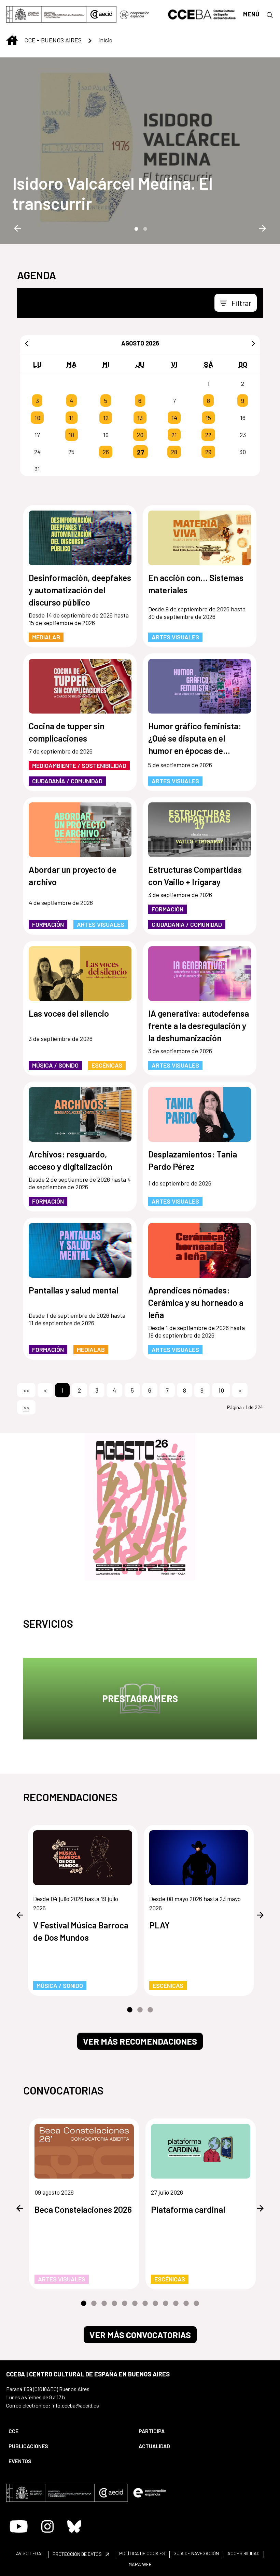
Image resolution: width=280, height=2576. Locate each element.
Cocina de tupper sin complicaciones (67, 732)
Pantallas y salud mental (73, 1290)
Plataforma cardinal (188, 2209)
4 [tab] (114, 2304)
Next (263, 228)
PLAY (159, 1925)
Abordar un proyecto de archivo (73, 876)
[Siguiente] (253, 343)
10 (37, 418)
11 (71, 418)
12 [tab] (196, 2304)
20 (140, 435)
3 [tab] (150, 2010)
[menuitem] (68, 2431)
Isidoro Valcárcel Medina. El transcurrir (113, 193)
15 (208, 418)
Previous (17, 228)
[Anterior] (27, 343)
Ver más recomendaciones (140, 2041)
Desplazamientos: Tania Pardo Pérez (193, 1160)
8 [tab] (155, 2304)
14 (174, 418)
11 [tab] (186, 2304)
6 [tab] (135, 2304)
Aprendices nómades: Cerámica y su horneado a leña (196, 1302)
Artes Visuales (175, 637)
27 (141, 452)
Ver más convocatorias (140, 2335)
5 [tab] (125, 2304)
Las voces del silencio (69, 1013)
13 (140, 418)
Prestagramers (140, 1698)
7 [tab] (145, 2304)
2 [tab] (144, 228)
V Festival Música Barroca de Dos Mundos (81, 1931)
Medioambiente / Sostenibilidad (79, 765)
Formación (48, 924)
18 (71, 435)
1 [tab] (136, 228)
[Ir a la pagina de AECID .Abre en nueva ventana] (101, 14)
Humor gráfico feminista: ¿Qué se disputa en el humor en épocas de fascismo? (195, 739)
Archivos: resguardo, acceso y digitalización (71, 1160)
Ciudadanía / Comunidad (67, 781)
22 (208, 435)
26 (106, 452)
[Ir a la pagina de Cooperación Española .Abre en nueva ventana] (135, 14)
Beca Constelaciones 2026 (83, 2209)
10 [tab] (176, 2304)
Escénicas (107, 1065)
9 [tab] (166, 2304)
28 (174, 452)
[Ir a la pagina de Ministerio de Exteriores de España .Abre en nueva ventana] (46, 14)
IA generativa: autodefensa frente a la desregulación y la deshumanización (199, 1026)
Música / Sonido (55, 1065)
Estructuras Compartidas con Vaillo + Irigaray (195, 876)
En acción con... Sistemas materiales (196, 584)
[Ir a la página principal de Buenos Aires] (202, 14)
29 (208, 452)
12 (106, 418)
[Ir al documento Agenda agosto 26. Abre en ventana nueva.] (140, 1507)
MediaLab (46, 637)
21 (174, 435)
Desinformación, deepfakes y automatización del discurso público (80, 590)
